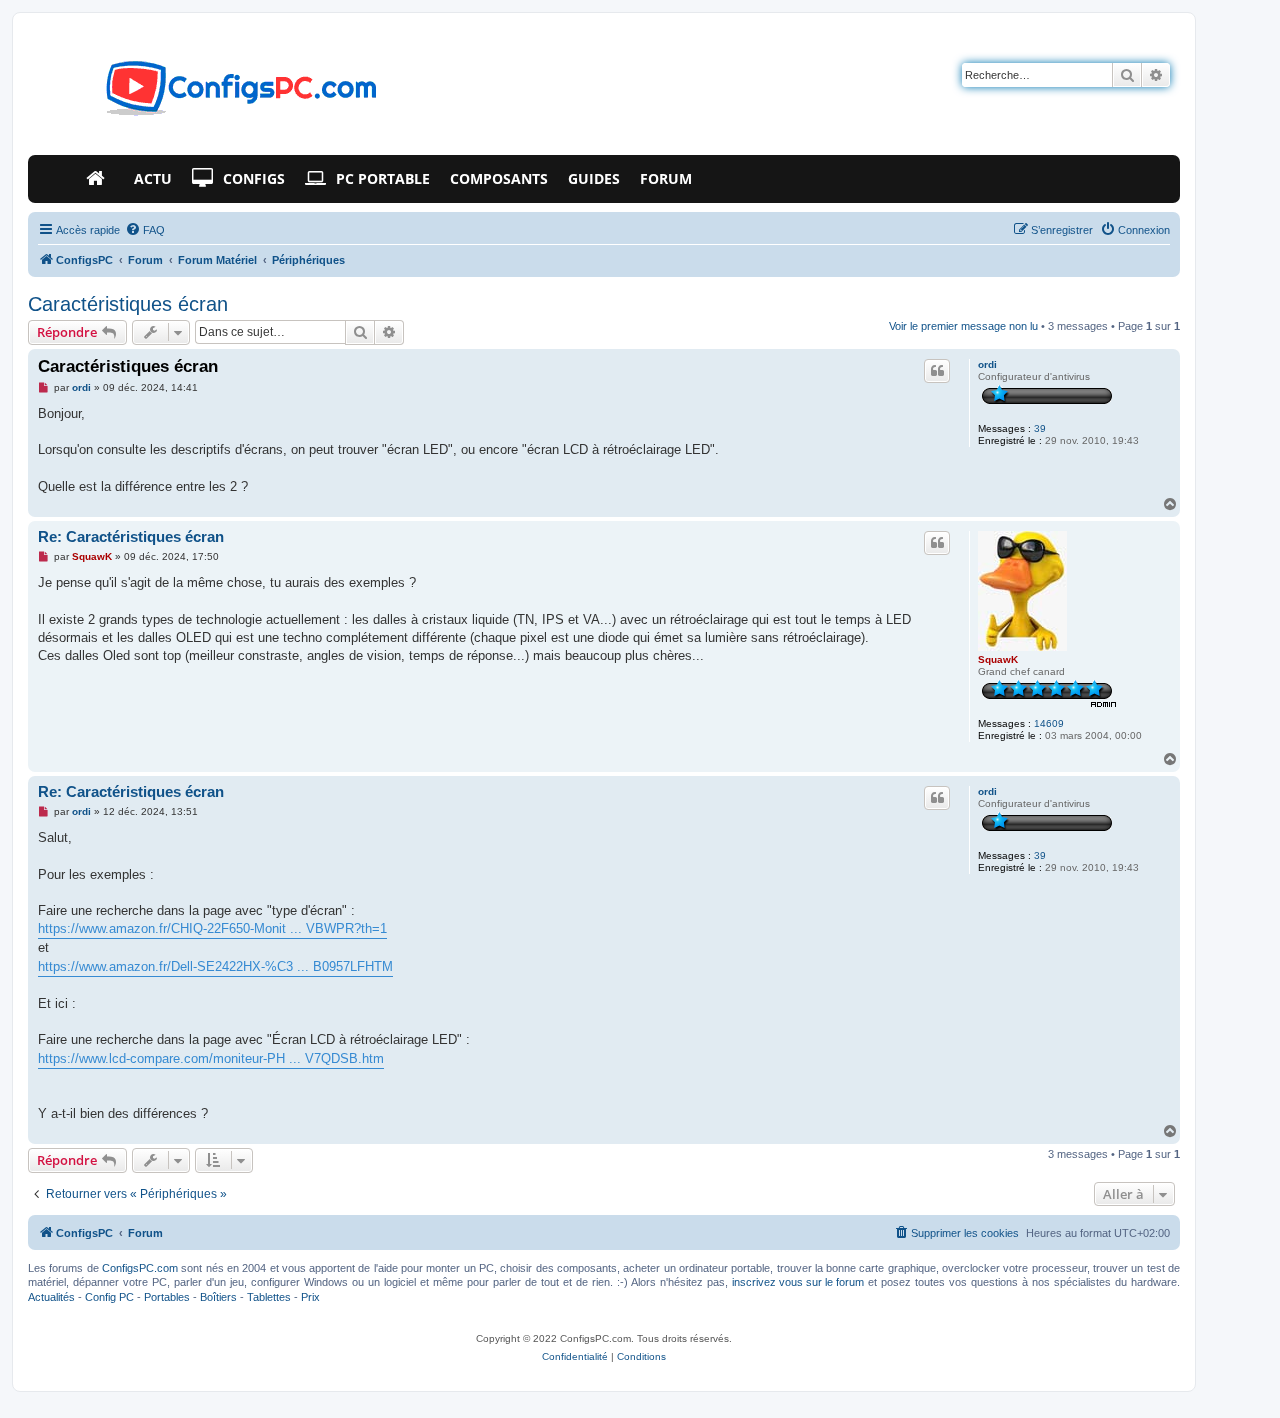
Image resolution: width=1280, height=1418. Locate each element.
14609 (1049, 723)
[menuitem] (145, 230)
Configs (254, 178)
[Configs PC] (211, 94)
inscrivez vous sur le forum (798, 1282)
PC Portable (383, 178)
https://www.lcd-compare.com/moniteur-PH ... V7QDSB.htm (211, 1058)
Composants (499, 178)
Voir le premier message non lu (963, 326)
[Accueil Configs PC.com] (100, 179)
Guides (594, 178)
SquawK (998, 659)
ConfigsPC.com (140, 1268)
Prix (310, 1297)
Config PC (109, 1297)
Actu (153, 178)
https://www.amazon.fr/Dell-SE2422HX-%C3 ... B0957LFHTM (215, 966)
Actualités (51, 1297)
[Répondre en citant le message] (937, 371)
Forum (666, 178)
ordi (987, 364)
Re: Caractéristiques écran (131, 536)
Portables (167, 1297)
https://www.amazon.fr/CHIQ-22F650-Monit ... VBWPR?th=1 (212, 928)
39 (1040, 428)
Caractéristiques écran (128, 304)
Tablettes (269, 1297)
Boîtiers (218, 1297)
